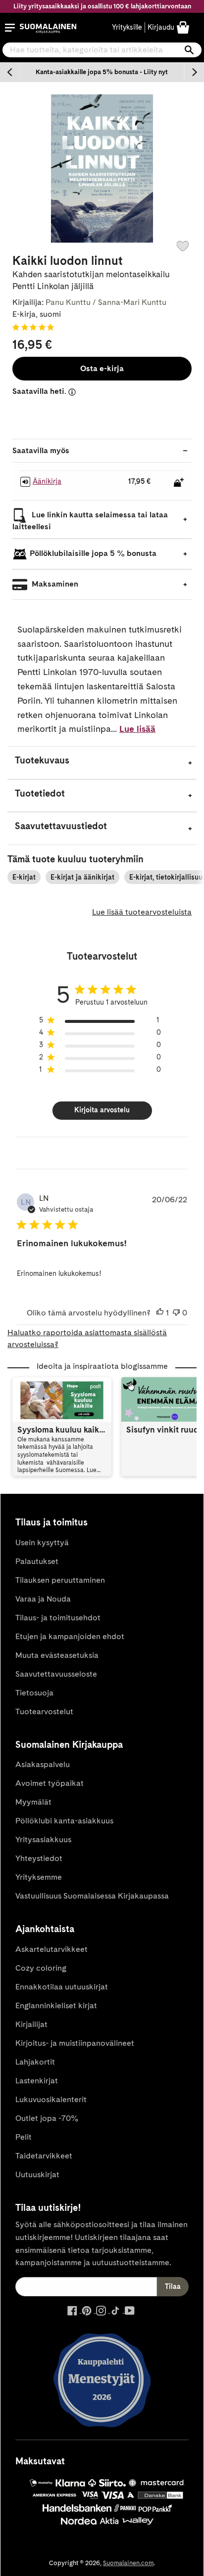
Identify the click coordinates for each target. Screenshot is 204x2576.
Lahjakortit (35, 2062)
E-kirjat (24, 877)
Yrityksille (127, 27)
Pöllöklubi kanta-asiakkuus (64, 1821)
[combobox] (102, 50)
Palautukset (37, 1561)
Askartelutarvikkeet (51, 1949)
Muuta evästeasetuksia (57, 1655)
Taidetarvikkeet (44, 2156)
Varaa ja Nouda (43, 1599)
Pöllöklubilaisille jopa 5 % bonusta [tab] (93, 553)
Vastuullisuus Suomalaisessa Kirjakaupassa (92, 1896)
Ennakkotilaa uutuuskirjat (62, 1987)
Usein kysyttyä (42, 1542)
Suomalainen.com (128, 2563)
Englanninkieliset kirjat (56, 2006)
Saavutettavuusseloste (56, 1674)
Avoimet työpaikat (50, 1783)
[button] (10, 28)
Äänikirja (47, 481)
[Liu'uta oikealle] (194, 72)
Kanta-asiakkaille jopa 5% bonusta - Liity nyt (102, 72)
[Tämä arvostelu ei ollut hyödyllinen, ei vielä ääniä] (176, 1313)
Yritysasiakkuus (43, 1839)
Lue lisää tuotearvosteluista (142, 912)
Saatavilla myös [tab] (41, 450)
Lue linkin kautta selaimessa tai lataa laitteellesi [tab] (90, 521)
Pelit (24, 2137)
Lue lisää (137, 729)
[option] (102, 72)
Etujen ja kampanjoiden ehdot (70, 1636)
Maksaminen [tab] (54, 584)
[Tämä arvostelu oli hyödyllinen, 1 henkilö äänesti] (160, 1313)
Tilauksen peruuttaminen (60, 1580)
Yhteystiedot (39, 1858)
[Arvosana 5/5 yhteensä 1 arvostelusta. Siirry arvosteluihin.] (35, 327)
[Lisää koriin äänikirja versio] (179, 482)
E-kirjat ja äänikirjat (82, 877)
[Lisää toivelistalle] (183, 246)
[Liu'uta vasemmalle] (10, 72)
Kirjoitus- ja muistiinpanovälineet (75, 2043)
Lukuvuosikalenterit (51, 2099)
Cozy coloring (41, 1968)
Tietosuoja (34, 1693)
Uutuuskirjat (37, 2175)
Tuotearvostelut (44, 1711)
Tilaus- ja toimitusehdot (58, 1618)
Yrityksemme (39, 1877)
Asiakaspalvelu (43, 1764)
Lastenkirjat (37, 2081)
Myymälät (33, 1802)
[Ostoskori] (183, 27)
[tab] (102, 763)
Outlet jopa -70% (47, 2118)
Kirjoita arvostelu (102, 1110)
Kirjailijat (31, 2024)
